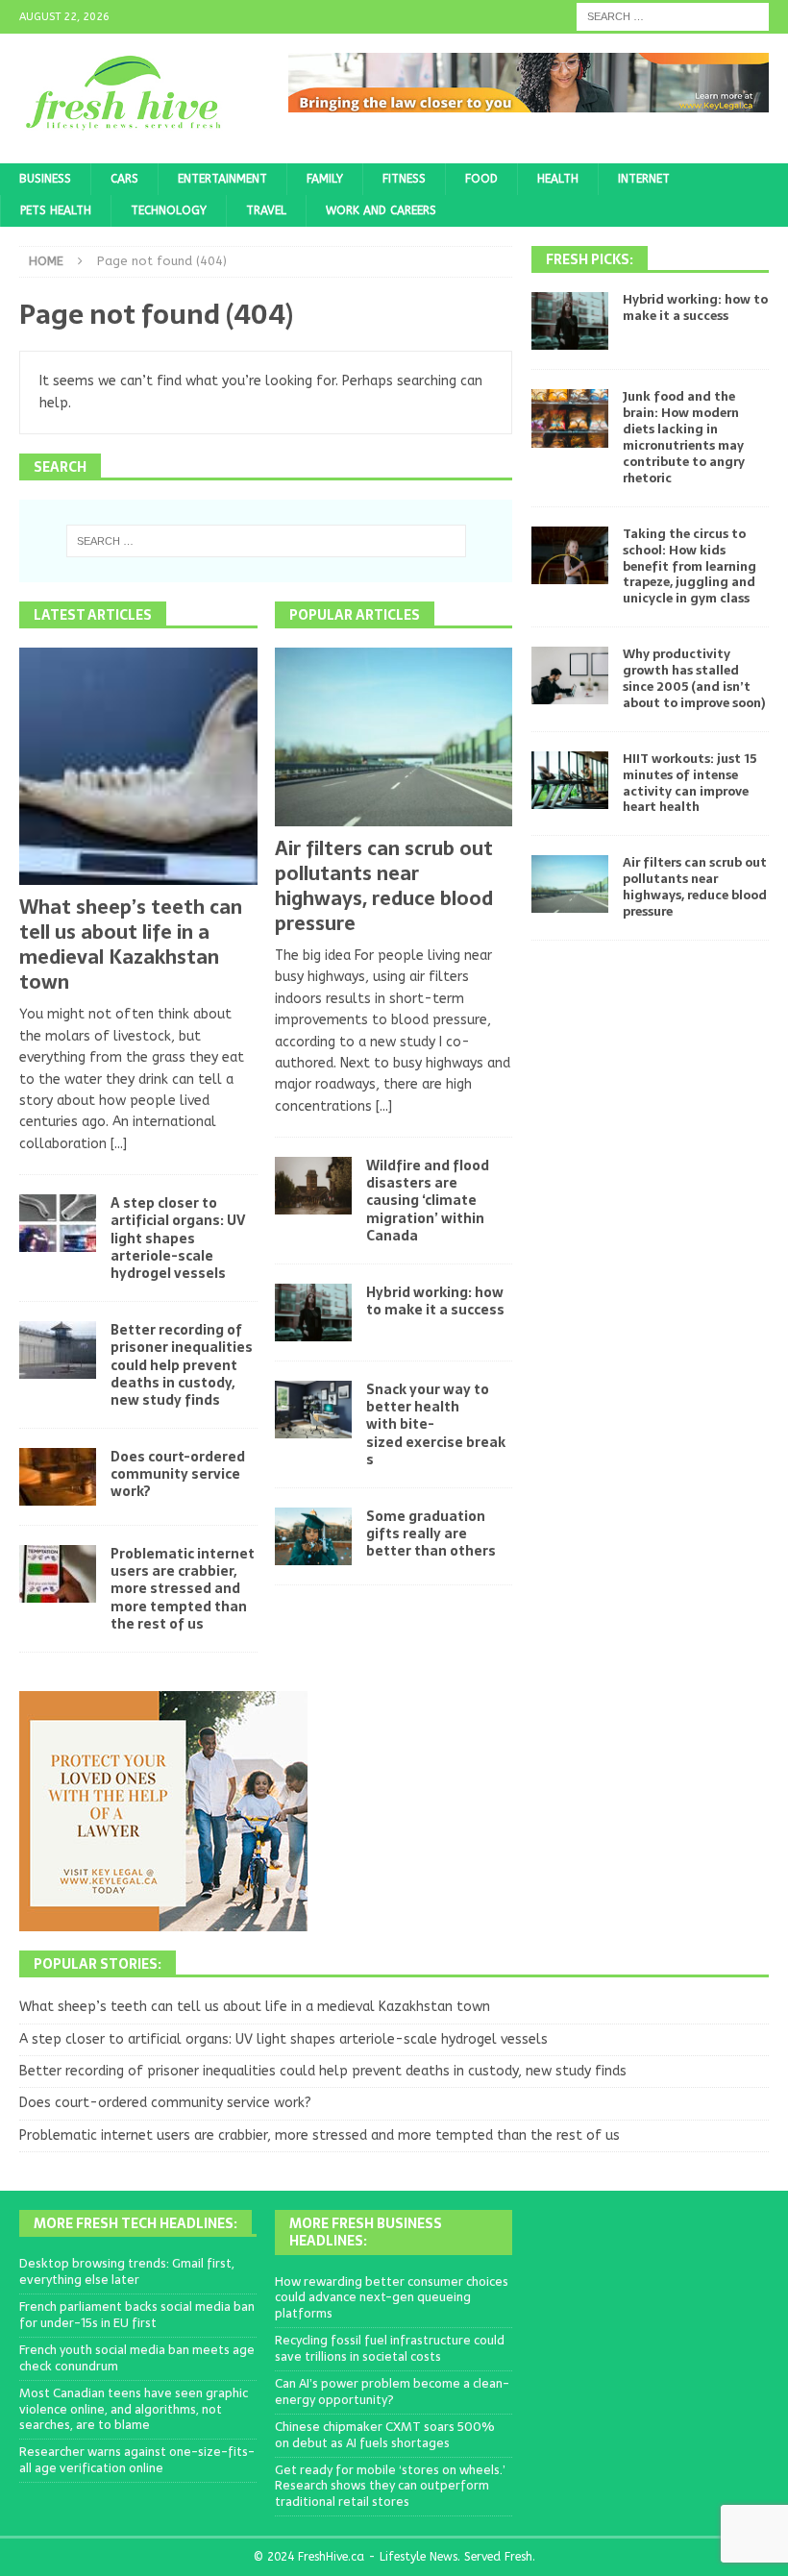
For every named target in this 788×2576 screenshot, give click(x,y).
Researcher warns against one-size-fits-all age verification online (137, 2460)
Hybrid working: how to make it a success (435, 1301)
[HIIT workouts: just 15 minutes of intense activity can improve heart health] (570, 780)
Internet (644, 179)
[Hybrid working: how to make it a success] (313, 1313)
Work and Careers (381, 210)
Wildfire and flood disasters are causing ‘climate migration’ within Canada (428, 1201)
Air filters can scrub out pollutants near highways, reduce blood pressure (384, 886)
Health (558, 179)
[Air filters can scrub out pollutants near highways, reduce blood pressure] (394, 737)
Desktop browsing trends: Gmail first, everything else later (127, 2271)
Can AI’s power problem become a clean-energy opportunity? (392, 2392)
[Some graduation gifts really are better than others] (313, 1536)
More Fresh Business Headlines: (366, 2232)
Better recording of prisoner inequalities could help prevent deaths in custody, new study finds (182, 1365)
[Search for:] (673, 16)
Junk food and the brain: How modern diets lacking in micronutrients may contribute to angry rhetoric (684, 437)
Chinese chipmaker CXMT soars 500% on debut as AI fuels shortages (385, 2435)
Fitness (404, 179)
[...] (119, 1144)
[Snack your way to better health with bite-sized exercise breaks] (313, 1410)
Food (481, 179)
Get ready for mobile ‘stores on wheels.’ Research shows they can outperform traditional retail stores (390, 2486)
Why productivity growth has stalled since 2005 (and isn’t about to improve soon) (694, 678)
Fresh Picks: (590, 259)
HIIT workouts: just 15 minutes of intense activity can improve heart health (689, 783)
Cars (124, 179)
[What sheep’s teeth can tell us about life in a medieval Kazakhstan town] (138, 767)
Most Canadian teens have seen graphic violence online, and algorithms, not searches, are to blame (134, 2409)
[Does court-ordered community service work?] (58, 1477)
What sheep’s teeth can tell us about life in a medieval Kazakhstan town (131, 945)
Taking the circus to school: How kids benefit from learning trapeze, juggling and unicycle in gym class (689, 566)
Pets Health (56, 210)
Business (45, 179)
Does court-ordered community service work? (178, 1474)
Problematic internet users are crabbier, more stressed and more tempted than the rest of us (183, 1589)
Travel (266, 210)
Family (325, 179)
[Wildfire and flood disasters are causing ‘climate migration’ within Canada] (313, 1186)
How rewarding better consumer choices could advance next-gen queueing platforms (392, 2298)
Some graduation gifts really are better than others (431, 1533)
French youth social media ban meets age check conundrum (137, 2358)
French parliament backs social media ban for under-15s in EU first (137, 2315)
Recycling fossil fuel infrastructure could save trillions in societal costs (390, 2348)
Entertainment (222, 179)
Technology (169, 210)
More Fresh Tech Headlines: (135, 2223)
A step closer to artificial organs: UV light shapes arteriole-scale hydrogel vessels (178, 1238)
